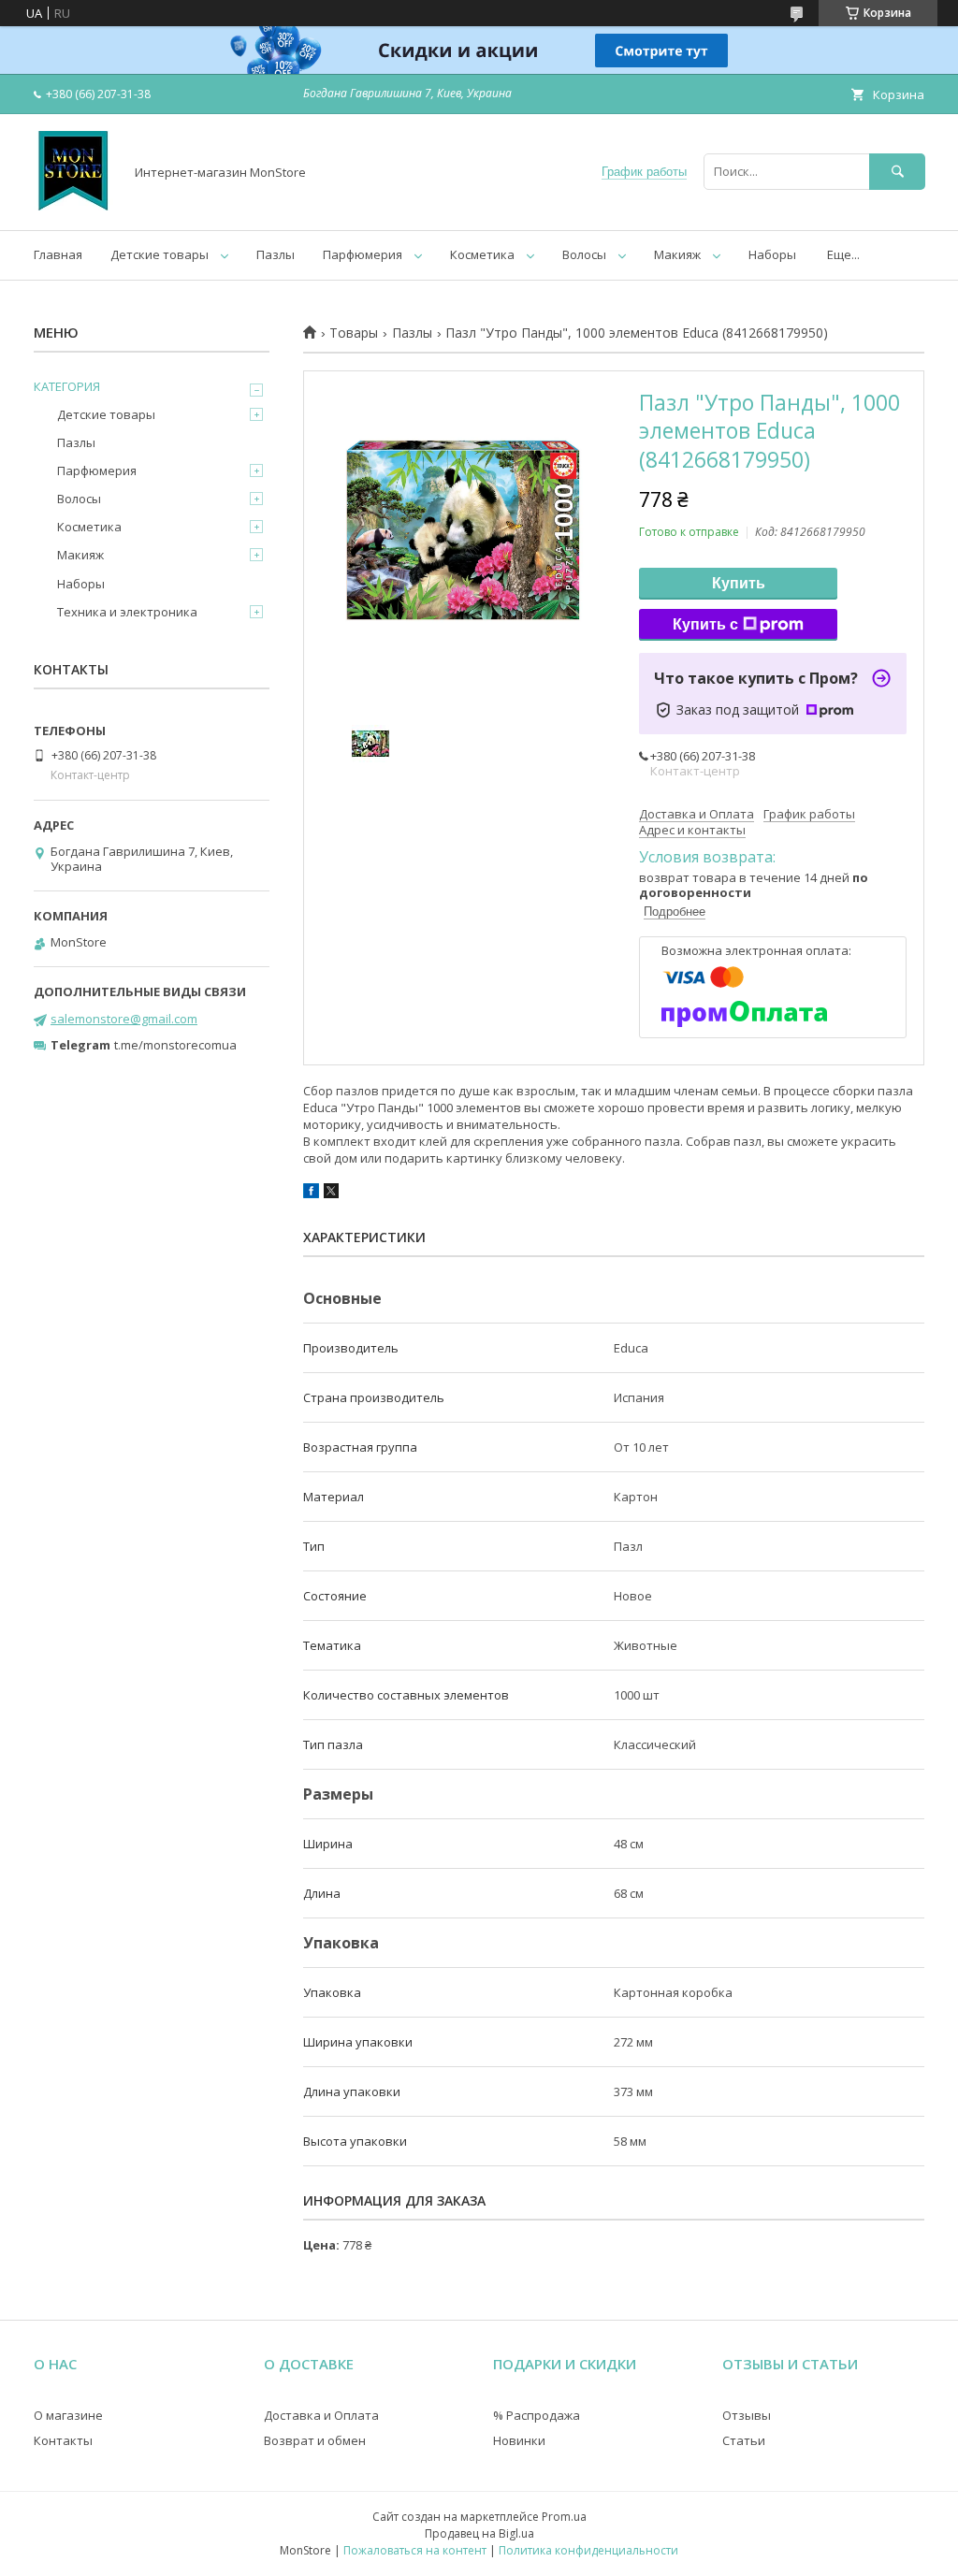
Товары (354, 333)
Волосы (584, 254)
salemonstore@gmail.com (124, 1019)
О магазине (68, 2415)
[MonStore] (73, 206)
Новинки (519, 2440)
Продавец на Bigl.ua (479, 2533)
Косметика (482, 254)
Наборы (772, 254)
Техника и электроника (127, 612)
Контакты (63, 2440)
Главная (58, 254)
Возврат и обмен (315, 2440)
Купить (739, 583)
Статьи (744, 2440)
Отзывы (747, 2415)
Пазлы (276, 254)
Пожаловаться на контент (415, 2550)
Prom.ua (564, 2517)
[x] (331, 1194)
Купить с (705, 624)
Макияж (677, 254)
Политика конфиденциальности (588, 2550)
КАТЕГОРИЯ (67, 386)
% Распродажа (537, 2415)
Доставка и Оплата (321, 2415)
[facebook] (311, 1194)
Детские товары (160, 254)
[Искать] (897, 172)
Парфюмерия (363, 254)
